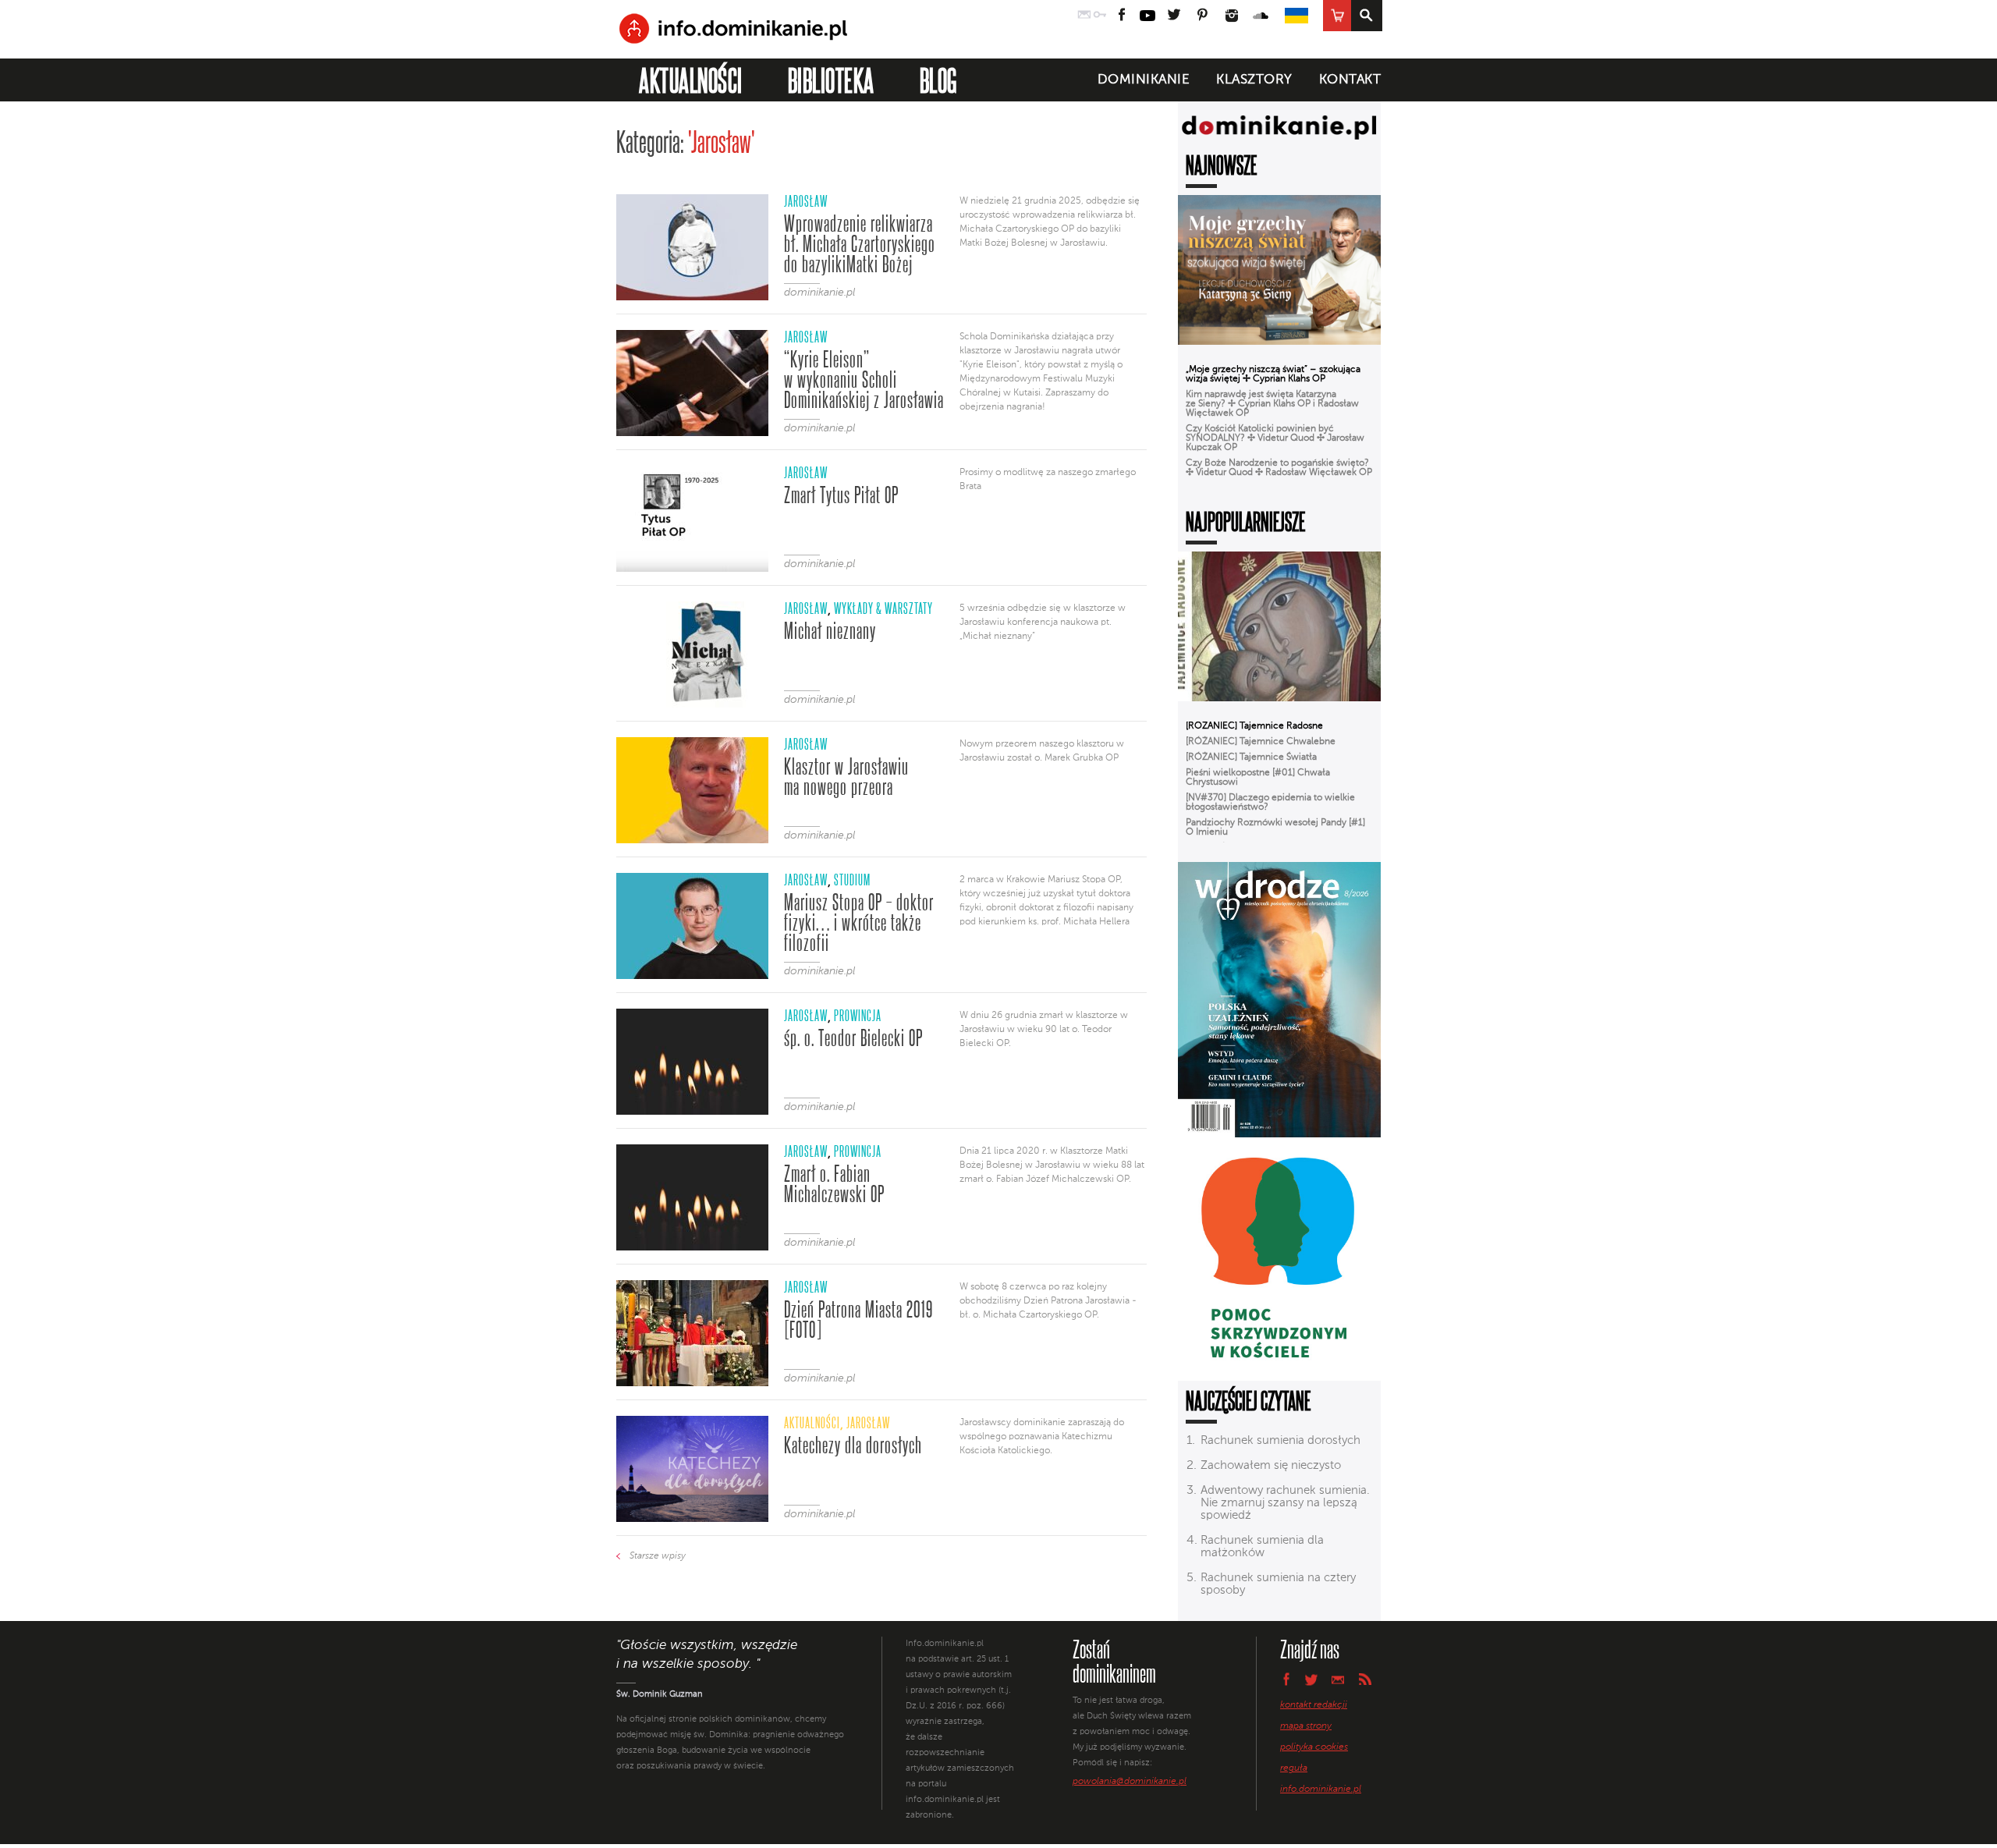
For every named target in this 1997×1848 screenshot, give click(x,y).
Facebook (1122, 16)
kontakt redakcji (1314, 1705)
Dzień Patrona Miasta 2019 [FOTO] (858, 1320)
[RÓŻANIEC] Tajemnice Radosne (1254, 726)
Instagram (1232, 16)
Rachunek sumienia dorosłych (1280, 1440)
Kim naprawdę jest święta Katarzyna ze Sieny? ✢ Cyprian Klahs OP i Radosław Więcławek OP (1272, 404)
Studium (852, 880)
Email (1338, 1679)
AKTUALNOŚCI (691, 80)
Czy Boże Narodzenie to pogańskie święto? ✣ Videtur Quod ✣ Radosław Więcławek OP (1279, 468)
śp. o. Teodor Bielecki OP (853, 1038)
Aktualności (812, 1422)
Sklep (1337, 16)
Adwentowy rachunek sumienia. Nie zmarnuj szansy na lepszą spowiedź (1285, 1503)
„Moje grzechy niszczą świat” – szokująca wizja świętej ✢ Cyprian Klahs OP (1273, 374)
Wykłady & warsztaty (883, 608)
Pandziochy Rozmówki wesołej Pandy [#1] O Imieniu (1275, 828)
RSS (1365, 1679)
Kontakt (1350, 80)
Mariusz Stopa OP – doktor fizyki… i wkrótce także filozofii (859, 923)
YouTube (1147, 16)
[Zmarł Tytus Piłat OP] (692, 569)
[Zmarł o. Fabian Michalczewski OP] (692, 1247)
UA (1296, 16)
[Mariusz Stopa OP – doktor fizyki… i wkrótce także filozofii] (692, 976)
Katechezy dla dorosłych (853, 1445)
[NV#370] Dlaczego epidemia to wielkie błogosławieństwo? (1270, 803)
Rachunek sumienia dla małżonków (1262, 1547)
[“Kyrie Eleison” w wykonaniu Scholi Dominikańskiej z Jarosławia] (692, 433)
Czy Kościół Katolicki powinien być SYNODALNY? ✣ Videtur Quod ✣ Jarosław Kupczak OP (1275, 438)
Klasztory (1254, 80)
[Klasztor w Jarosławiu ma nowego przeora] (692, 840)
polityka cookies (1314, 1747)
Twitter (1173, 16)
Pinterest (1202, 16)
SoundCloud (1261, 16)
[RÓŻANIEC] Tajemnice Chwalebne (1261, 742)
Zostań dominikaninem (1114, 1661)
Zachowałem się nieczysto (1271, 1465)
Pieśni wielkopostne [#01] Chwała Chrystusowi (1258, 778)
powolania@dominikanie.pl (1130, 1782)
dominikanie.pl (819, 293)
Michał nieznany (830, 631)
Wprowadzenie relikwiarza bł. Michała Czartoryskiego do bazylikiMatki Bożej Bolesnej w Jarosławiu (860, 244)
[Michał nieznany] (692, 704)
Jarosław (806, 201)
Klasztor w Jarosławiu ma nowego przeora (846, 777)
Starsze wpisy (658, 1556)
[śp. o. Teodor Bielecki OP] (692, 1112)
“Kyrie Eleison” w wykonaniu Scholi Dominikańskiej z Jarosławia (864, 380)
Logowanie (1100, 16)
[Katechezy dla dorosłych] (692, 1519)
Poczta (1084, 16)
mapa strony (1306, 1726)
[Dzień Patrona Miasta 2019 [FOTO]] (692, 1383)
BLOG (938, 80)
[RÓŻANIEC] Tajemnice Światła (1251, 757)
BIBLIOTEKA (831, 80)
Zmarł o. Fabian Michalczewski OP (834, 1184)
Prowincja (858, 1015)
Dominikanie (1144, 80)
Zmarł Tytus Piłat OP (841, 495)
